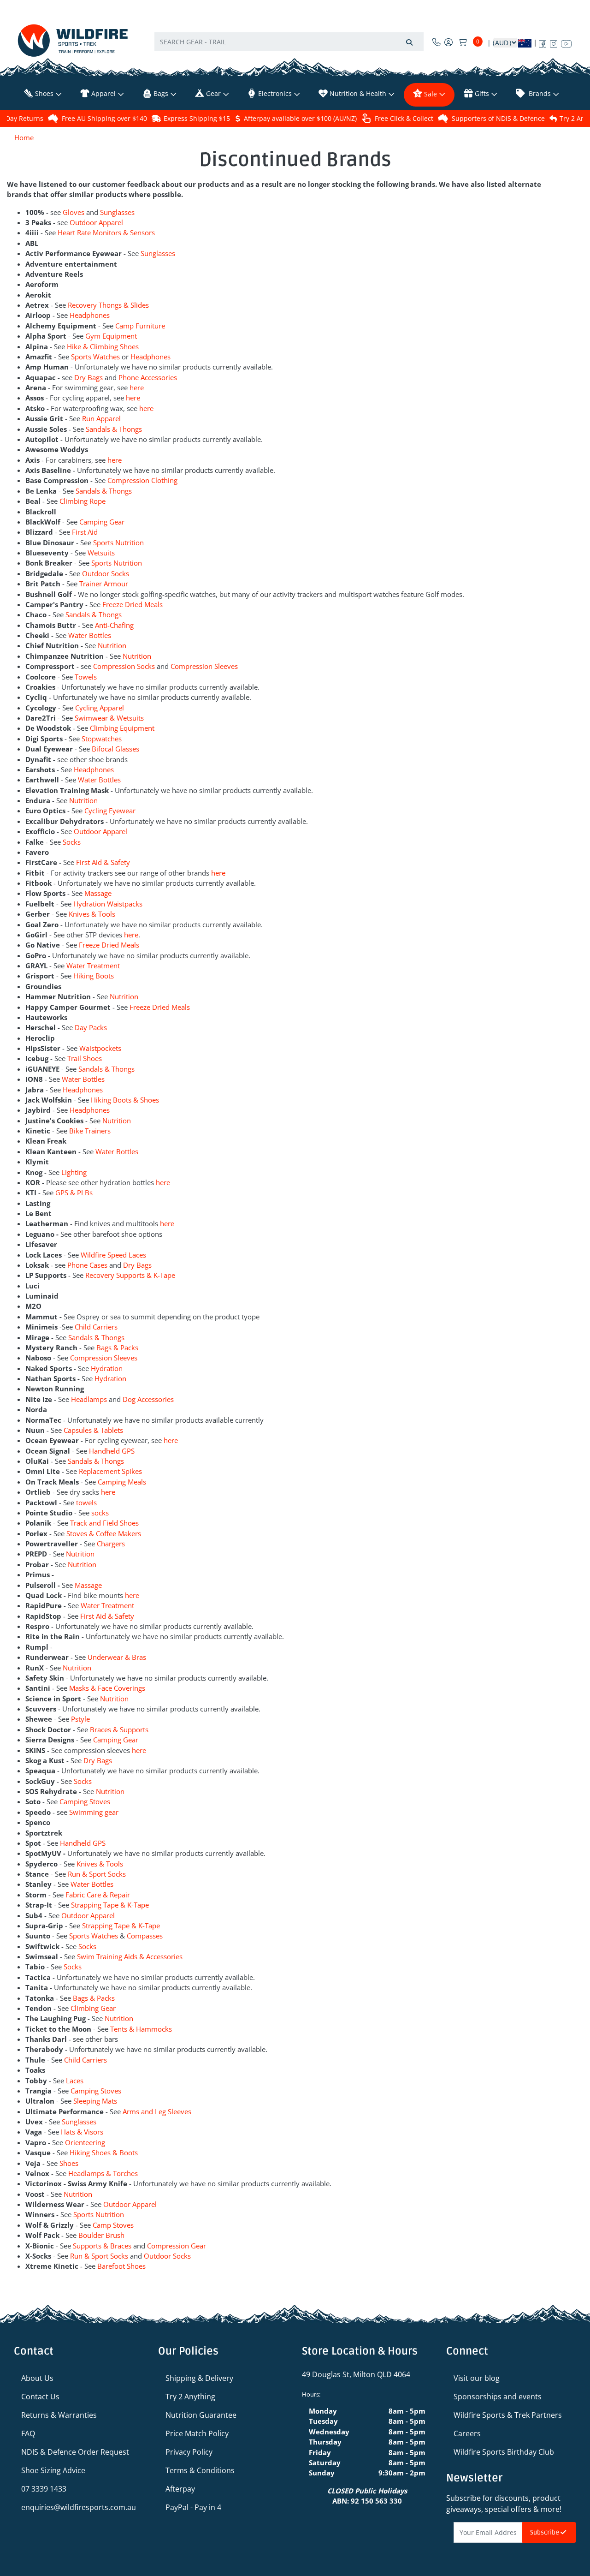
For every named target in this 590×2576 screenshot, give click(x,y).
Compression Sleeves (204, 666)
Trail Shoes (85, 1058)
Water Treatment (93, 966)
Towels (86, 677)
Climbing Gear (93, 2008)
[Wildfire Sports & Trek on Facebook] (543, 42)
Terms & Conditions (200, 2470)
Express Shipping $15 (197, 118)
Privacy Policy (189, 2452)
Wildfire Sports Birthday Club (504, 2452)
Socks (72, 842)
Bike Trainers (90, 1131)
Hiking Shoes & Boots (104, 2153)
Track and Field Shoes (104, 1523)
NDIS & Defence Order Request (75, 2452)
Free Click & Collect (404, 118)
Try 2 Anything (190, 2397)
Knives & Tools (92, 914)
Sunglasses (117, 212)
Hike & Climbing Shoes (103, 346)
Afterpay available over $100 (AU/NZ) (300, 118)
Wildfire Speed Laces (113, 1255)
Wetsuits (101, 553)
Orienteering (85, 2142)
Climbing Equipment (122, 728)
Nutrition (112, 645)
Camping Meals (122, 1482)
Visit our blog (477, 2378)
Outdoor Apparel (96, 222)
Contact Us (40, 2397)
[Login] (448, 42)
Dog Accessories (148, 1399)
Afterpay (180, 2489)
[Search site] (409, 42)
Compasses (145, 1936)
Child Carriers (96, 1327)
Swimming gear (95, 1812)
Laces (75, 2081)
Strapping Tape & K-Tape (110, 1905)
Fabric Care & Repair (98, 1895)
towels (86, 1503)
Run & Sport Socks (97, 1874)
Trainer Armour (104, 584)
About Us (37, 2378)
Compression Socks (124, 666)
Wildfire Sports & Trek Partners (508, 2415)
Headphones (90, 315)
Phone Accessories (148, 377)
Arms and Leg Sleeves (157, 2111)
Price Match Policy (197, 2433)
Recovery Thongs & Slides (108, 305)
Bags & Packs (117, 1348)
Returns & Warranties (59, 2415)
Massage (98, 893)
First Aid (85, 532)
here (137, 388)
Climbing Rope (83, 501)
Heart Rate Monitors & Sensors (106, 233)
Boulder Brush (101, 2235)
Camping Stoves (85, 1801)
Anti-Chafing (114, 625)
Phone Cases (87, 1265)
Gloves (74, 212)
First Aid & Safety (103, 862)
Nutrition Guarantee (201, 2415)
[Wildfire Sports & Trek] (73, 40)
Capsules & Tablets (93, 1430)
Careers (467, 2433)
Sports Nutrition (118, 543)
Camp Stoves (113, 2225)
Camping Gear (102, 522)
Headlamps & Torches (103, 2173)
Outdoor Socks (106, 573)
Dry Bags (88, 377)
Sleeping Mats (95, 2101)
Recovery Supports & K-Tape (130, 1275)
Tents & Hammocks (141, 2029)
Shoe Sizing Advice (53, 2470)
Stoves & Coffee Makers (104, 1533)
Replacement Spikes (110, 1471)
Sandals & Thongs (114, 429)
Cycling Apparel (100, 708)
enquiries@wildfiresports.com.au (79, 2507)
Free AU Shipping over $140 (104, 118)
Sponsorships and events (498, 2397)
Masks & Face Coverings (107, 1688)
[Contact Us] (437, 42)
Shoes (69, 2163)
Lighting (74, 1172)
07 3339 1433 (44, 2489)
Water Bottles (90, 635)
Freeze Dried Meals (133, 604)
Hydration (107, 1368)
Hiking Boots (94, 976)
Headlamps (90, 1399)
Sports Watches (95, 357)
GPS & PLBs (74, 1193)
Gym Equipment (111, 336)
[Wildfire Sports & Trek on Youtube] (566, 42)
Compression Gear (177, 2246)
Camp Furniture (140, 326)
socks (100, 1513)
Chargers (111, 1544)
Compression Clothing (142, 480)
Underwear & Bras (117, 1657)
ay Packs (93, 1027)
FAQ (28, 2433)
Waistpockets (100, 1048)
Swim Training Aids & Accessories (130, 1956)
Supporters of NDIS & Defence (498, 118)
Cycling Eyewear (110, 811)
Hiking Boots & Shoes (125, 1100)
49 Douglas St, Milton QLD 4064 (356, 2374)
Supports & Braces (102, 2246)
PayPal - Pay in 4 (193, 2507)
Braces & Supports (119, 1729)
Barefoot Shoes (121, 2266)
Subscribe (545, 2532)
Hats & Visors (82, 2132)
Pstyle (80, 1719)
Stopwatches (102, 739)
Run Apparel (101, 418)
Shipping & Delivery (199, 2378)
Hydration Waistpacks (108, 904)
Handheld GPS (112, 1451)
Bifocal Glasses (115, 749)
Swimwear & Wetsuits (109, 718)
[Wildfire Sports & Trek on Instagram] (554, 42)
